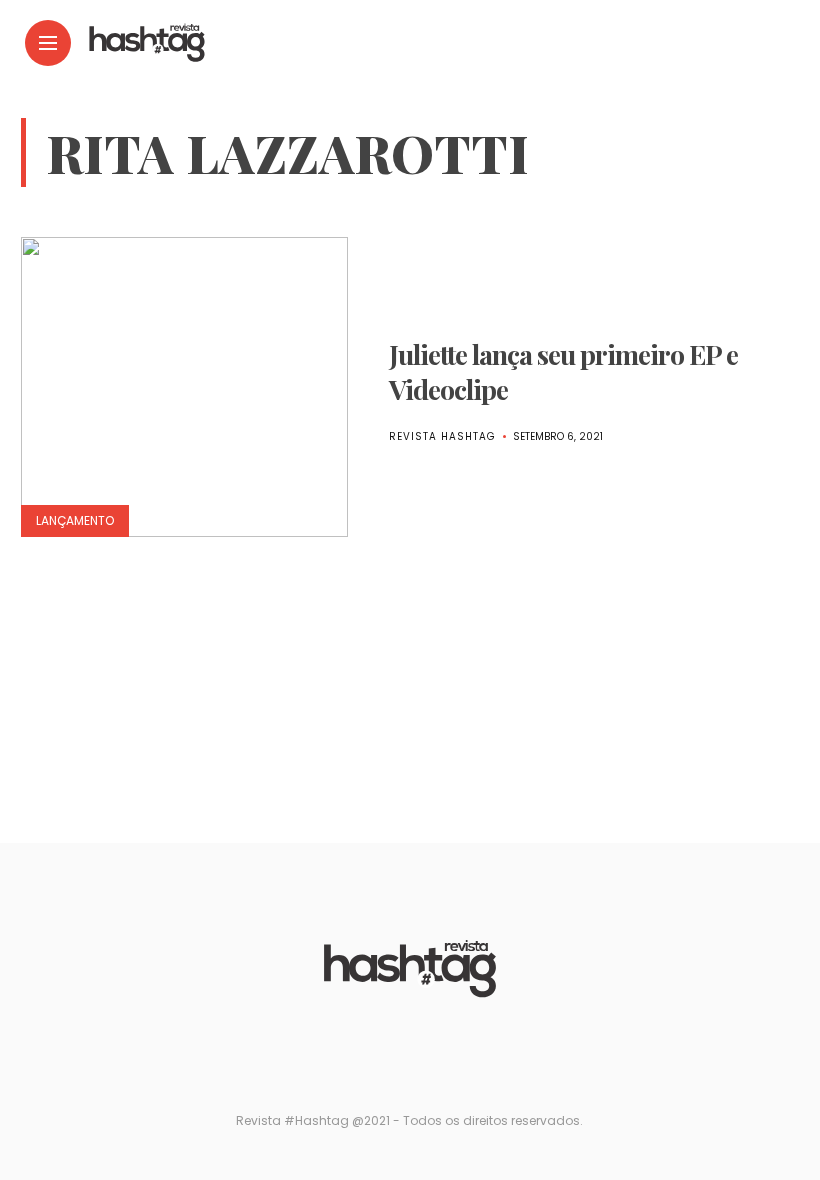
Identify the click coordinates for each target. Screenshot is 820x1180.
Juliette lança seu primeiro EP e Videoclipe (563, 371)
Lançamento (75, 520)
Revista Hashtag (442, 436)
